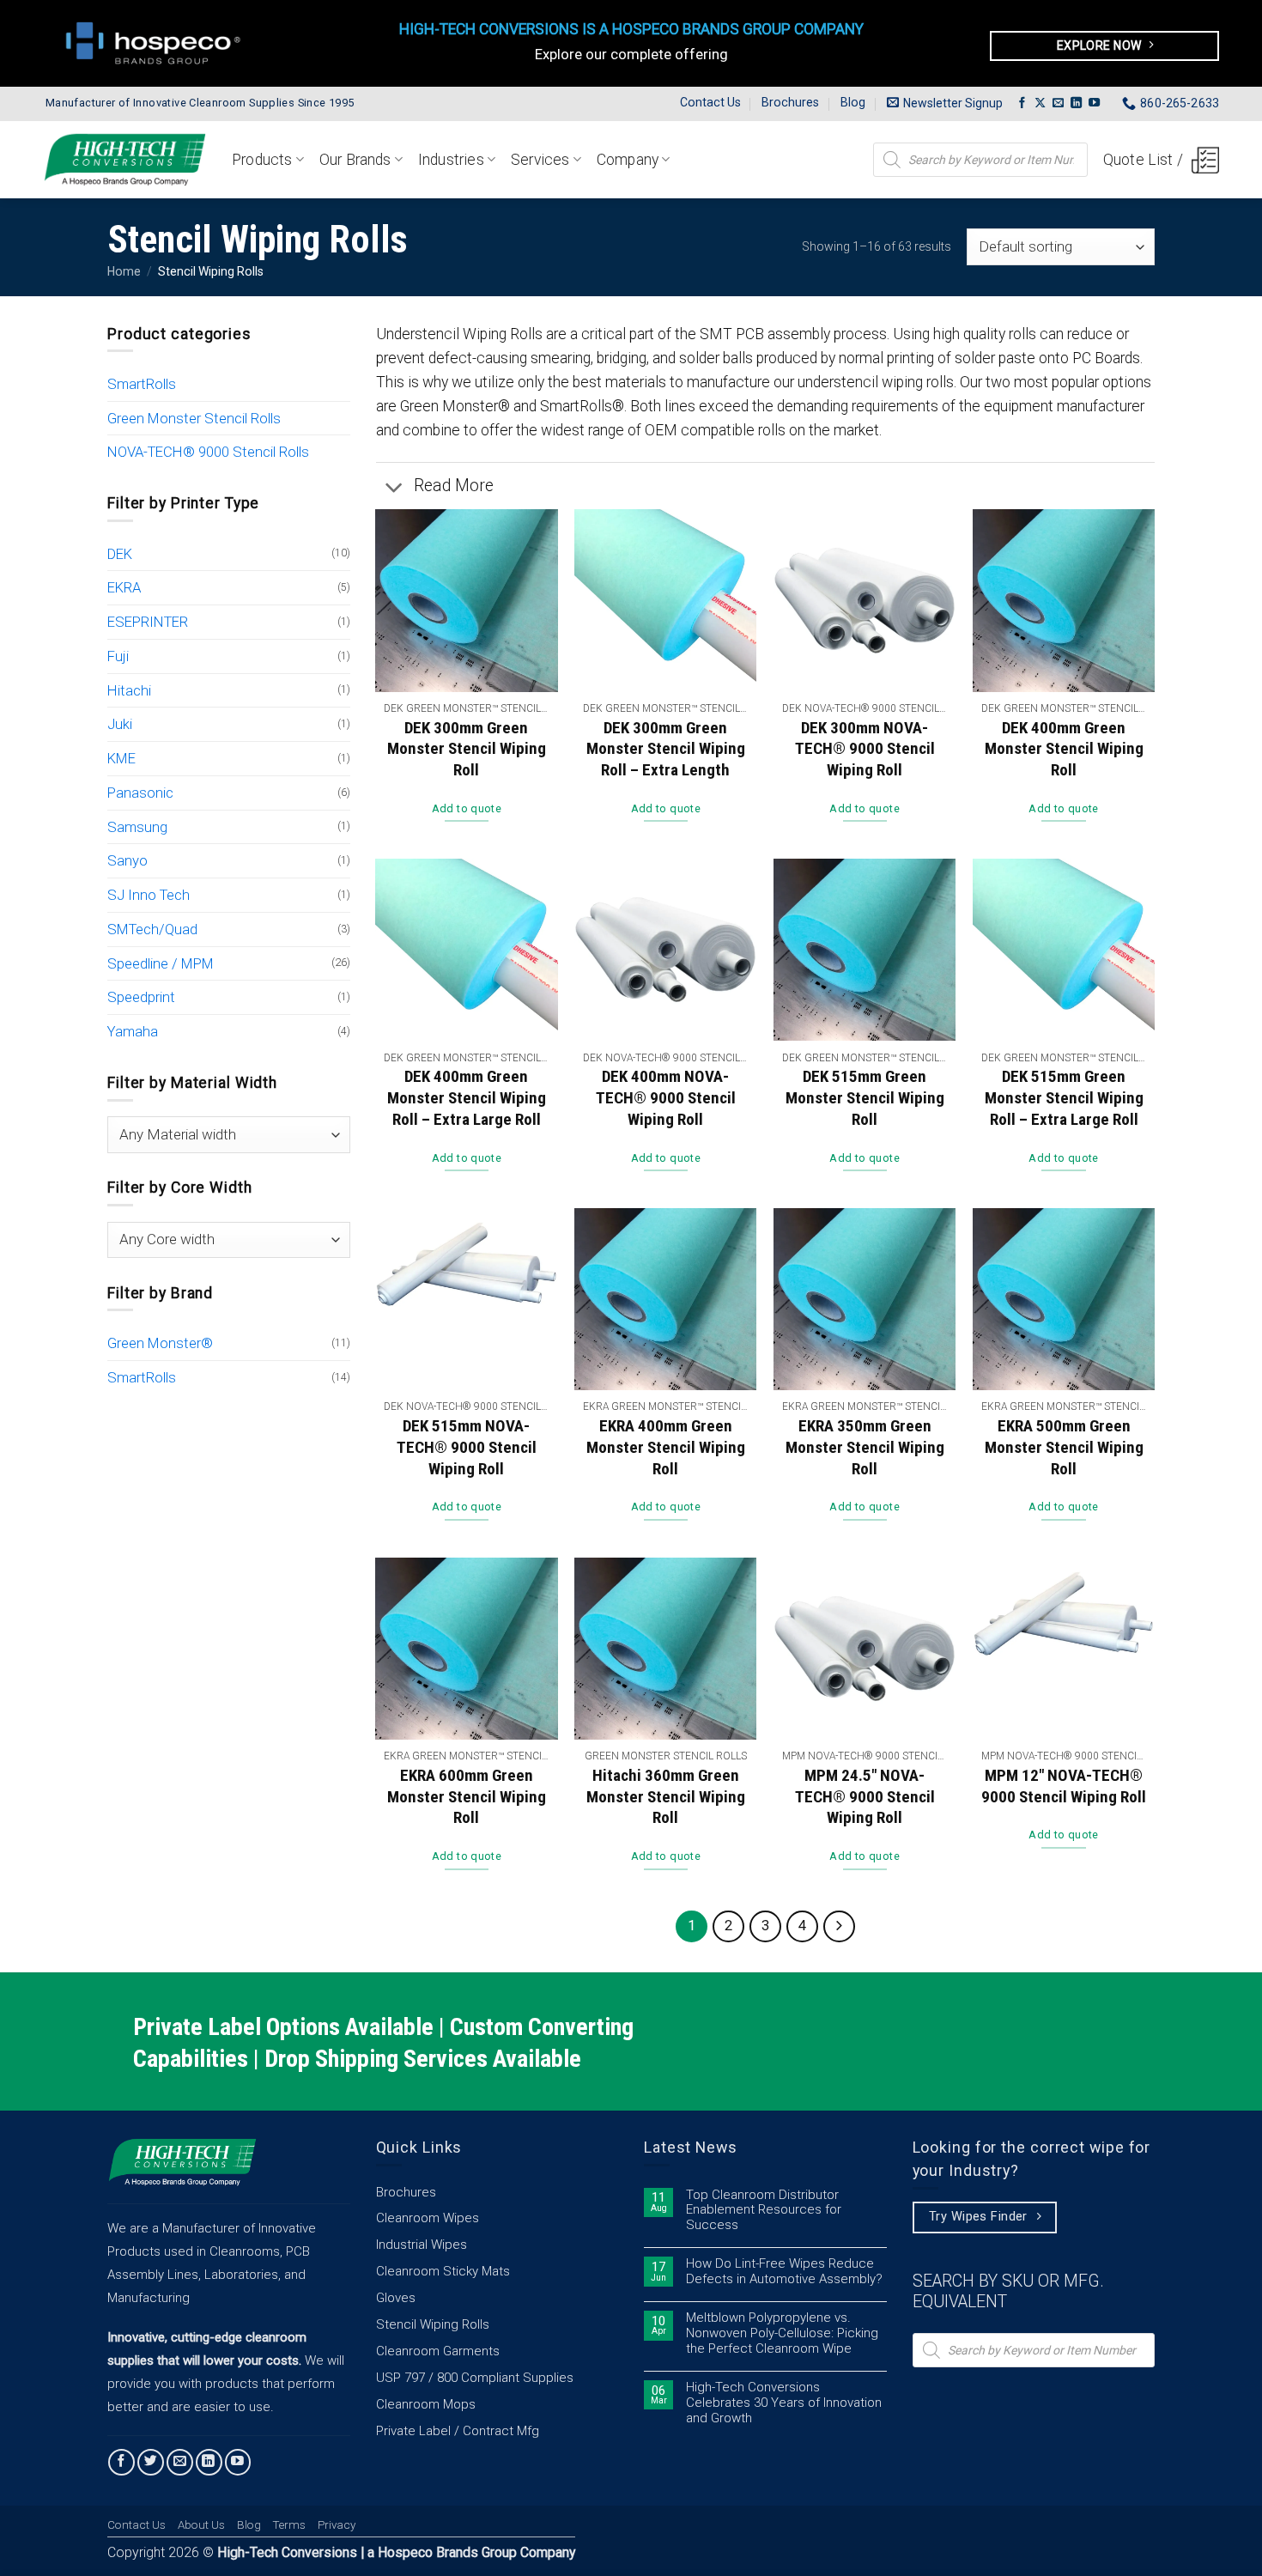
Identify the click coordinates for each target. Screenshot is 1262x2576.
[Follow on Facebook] (1022, 103)
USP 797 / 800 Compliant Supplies (475, 2378)
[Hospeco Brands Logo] (158, 43)
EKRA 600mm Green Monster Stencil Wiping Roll (467, 1796)
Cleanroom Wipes (428, 2218)
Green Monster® (160, 1343)
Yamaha (133, 1031)
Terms (289, 2525)
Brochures (790, 102)
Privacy (337, 2525)
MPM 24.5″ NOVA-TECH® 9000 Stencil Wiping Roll (865, 1796)
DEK (120, 554)
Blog (853, 102)
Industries (451, 160)
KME (121, 758)
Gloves (396, 2298)
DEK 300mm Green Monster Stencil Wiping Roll (467, 749)
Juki (120, 724)
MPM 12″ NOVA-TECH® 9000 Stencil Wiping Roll (1064, 1786)
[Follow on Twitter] (151, 2462)
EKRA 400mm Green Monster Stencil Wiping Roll (666, 1447)
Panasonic (140, 793)
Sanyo (127, 860)
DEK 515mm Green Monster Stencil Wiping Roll (865, 1097)
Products (262, 160)
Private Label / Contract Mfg (458, 2431)
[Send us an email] (1058, 103)
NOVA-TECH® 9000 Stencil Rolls (208, 452)
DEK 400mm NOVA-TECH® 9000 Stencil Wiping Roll (666, 1097)
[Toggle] (394, 488)
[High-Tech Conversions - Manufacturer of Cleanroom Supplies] (124, 159)
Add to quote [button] (467, 808)
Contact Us (710, 102)
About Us (201, 2525)
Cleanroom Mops (426, 2404)
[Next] (839, 1926)
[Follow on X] (1040, 103)
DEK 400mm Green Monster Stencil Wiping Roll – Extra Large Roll (467, 1097)
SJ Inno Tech (149, 895)
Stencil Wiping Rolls (433, 2324)
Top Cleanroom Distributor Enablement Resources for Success (764, 2211)
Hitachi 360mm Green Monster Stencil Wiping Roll (666, 1796)
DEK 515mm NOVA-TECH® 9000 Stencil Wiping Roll (467, 1447)
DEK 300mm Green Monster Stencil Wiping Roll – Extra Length (666, 749)
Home (124, 271)
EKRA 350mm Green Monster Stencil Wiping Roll (865, 1447)
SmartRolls (142, 384)
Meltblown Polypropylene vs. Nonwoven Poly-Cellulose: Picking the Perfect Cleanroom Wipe (782, 2333)
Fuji (118, 656)
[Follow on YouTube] (1094, 103)
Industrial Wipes (422, 2245)
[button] (945, 103)
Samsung (137, 827)
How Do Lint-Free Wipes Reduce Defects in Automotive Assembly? (784, 2272)
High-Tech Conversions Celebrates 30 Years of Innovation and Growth (784, 2403)
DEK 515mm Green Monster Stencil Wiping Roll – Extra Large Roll (1064, 1097)
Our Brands (355, 160)
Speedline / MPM (161, 963)
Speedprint (141, 997)
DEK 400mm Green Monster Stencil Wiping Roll (1064, 749)
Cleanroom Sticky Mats (443, 2271)
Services (540, 160)
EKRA (124, 587)
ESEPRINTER (148, 622)
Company (628, 160)
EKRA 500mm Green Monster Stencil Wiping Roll (1064, 1447)
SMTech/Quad (152, 929)
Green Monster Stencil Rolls (194, 418)
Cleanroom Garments (438, 2351)
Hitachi (129, 690)
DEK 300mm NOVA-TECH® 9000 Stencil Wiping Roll (865, 749)
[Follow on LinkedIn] (1076, 103)
